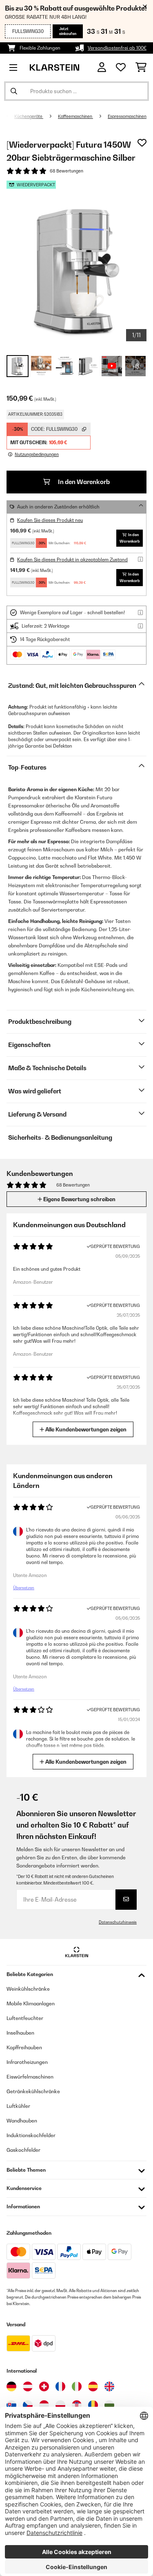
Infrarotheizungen (27, 2062)
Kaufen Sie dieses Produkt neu (50, 520)
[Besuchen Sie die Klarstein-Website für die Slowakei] (11, 2405)
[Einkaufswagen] (141, 68)
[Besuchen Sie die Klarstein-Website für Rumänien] (93, 2405)
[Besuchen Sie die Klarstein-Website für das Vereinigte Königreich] (109, 2386)
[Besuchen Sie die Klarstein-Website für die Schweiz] (44, 2386)
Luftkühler (18, 2106)
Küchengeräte (29, 116)
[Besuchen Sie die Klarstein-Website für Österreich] (28, 2386)
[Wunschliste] (121, 68)
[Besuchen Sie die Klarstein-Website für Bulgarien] (109, 2405)
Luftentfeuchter (25, 2018)
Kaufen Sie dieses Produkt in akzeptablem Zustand (72, 560)
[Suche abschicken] (14, 91)
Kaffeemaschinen (75, 116)
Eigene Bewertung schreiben (79, 1199)
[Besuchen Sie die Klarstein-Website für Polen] (60, 2405)
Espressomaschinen (127, 116)
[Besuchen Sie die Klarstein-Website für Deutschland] (11, 2386)
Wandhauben (22, 2121)
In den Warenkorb (83, 482)
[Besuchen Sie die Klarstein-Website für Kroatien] (77, 2405)
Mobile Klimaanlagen (31, 2003)
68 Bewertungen (67, 171)
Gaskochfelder (23, 2150)
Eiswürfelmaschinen (30, 2077)
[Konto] (102, 67)
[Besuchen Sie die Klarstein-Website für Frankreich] (60, 2386)
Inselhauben (20, 2033)
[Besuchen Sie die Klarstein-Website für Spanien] (93, 2386)
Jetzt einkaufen (68, 31)
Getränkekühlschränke (33, 2091)
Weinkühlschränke (28, 1989)
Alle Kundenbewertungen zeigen (85, 1429)
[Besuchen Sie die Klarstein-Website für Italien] (77, 2386)
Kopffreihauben (24, 2047)
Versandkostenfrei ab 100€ (117, 48)
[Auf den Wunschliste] (142, 143)
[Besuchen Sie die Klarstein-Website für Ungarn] (44, 2405)
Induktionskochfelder (31, 2135)
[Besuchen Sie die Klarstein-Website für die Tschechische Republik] (28, 2405)
